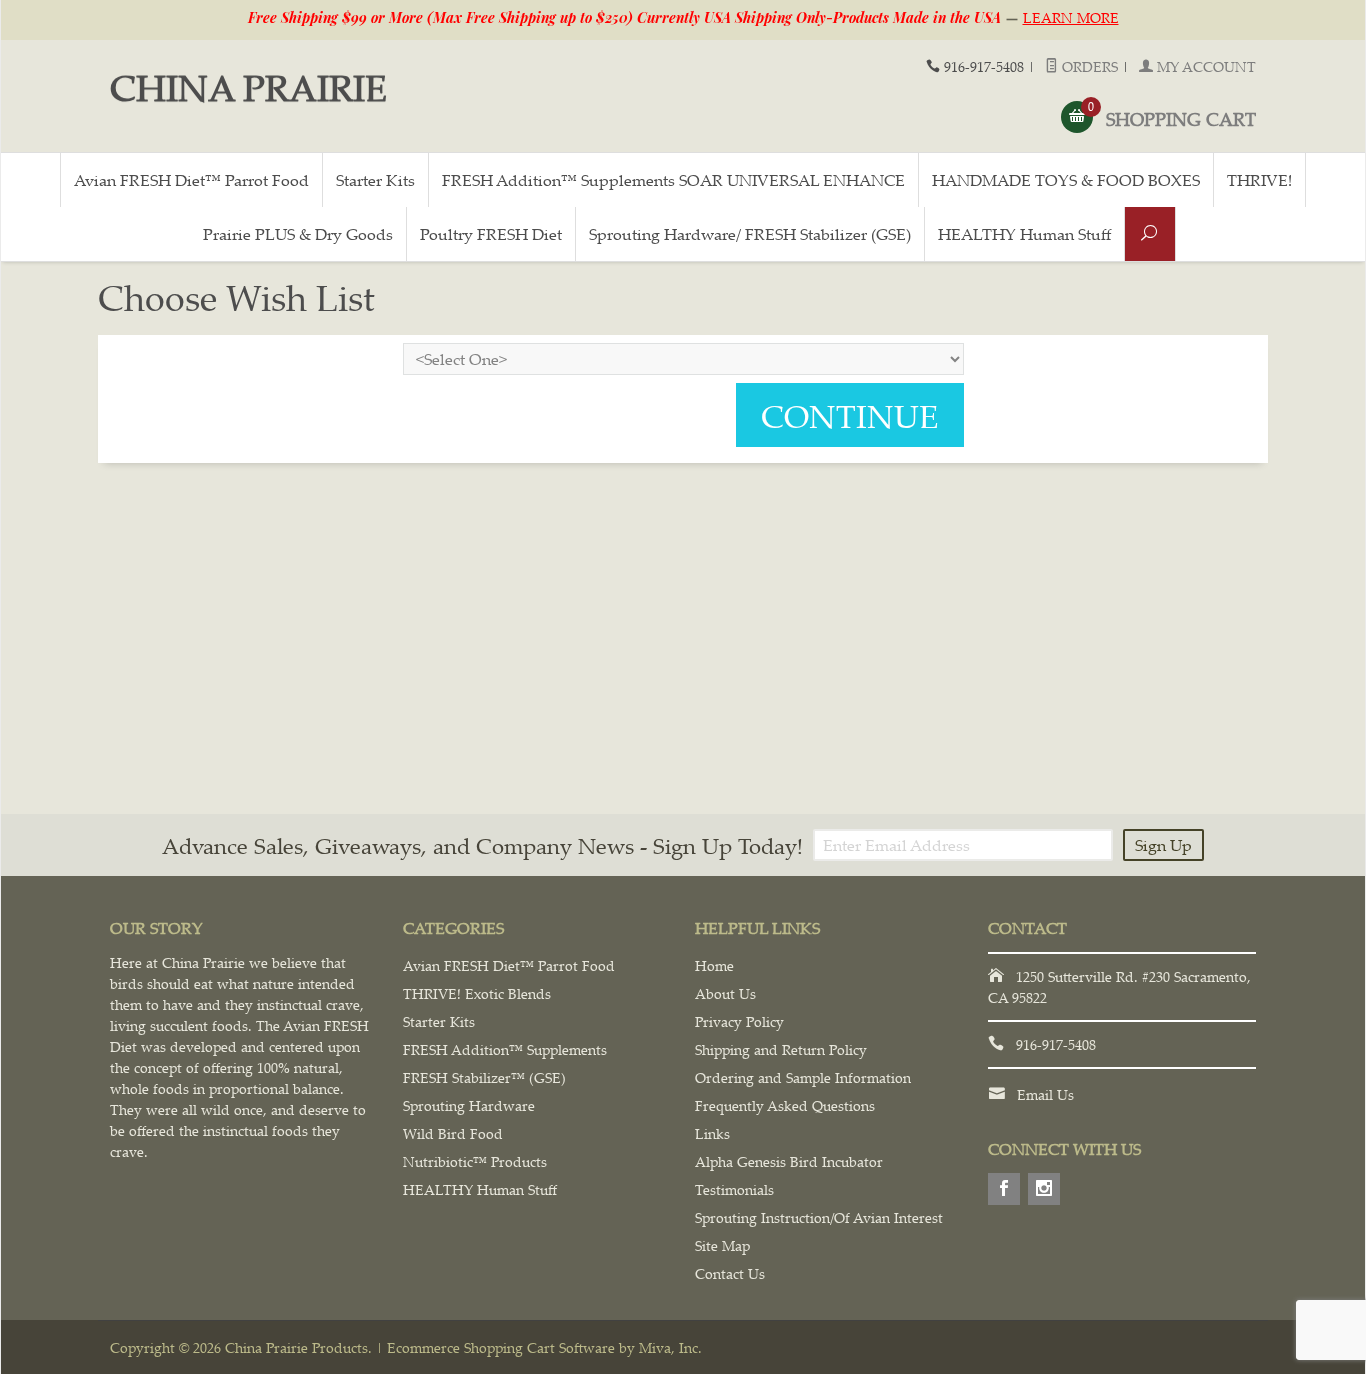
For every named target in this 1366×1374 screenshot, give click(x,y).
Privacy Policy (739, 1021)
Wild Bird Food (453, 1133)
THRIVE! (1259, 180)
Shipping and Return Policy (781, 1049)
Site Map (722, 1245)
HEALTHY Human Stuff (1024, 234)
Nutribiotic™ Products (475, 1161)
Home (714, 965)
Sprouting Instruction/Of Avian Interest (819, 1217)
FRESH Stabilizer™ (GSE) (484, 1077)
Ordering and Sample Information (803, 1077)
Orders (1088, 66)
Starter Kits (375, 180)
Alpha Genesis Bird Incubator (789, 1161)
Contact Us (730, 1273)
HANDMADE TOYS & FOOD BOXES (1066, 180)
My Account (1204, 66)
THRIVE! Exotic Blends (477, 993)
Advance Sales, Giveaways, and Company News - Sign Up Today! (482, 845)
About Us (725, 993)
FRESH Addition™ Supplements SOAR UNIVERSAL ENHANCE (673, 180)
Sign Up (1163, 845)
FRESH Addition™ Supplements (505, 1049)
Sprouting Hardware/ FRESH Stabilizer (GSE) (750, 234)
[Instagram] (1044, 1189)
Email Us (1045, 1094)
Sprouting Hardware (469, 1105)
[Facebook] (1004, 1189)
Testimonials (734, 1189)
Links (712, 1133)
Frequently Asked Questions (785, 1105)
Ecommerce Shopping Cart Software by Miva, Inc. (544, 1347)
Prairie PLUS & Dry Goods (298, 234)
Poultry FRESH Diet (491, 234)
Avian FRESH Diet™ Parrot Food (191, 180)
